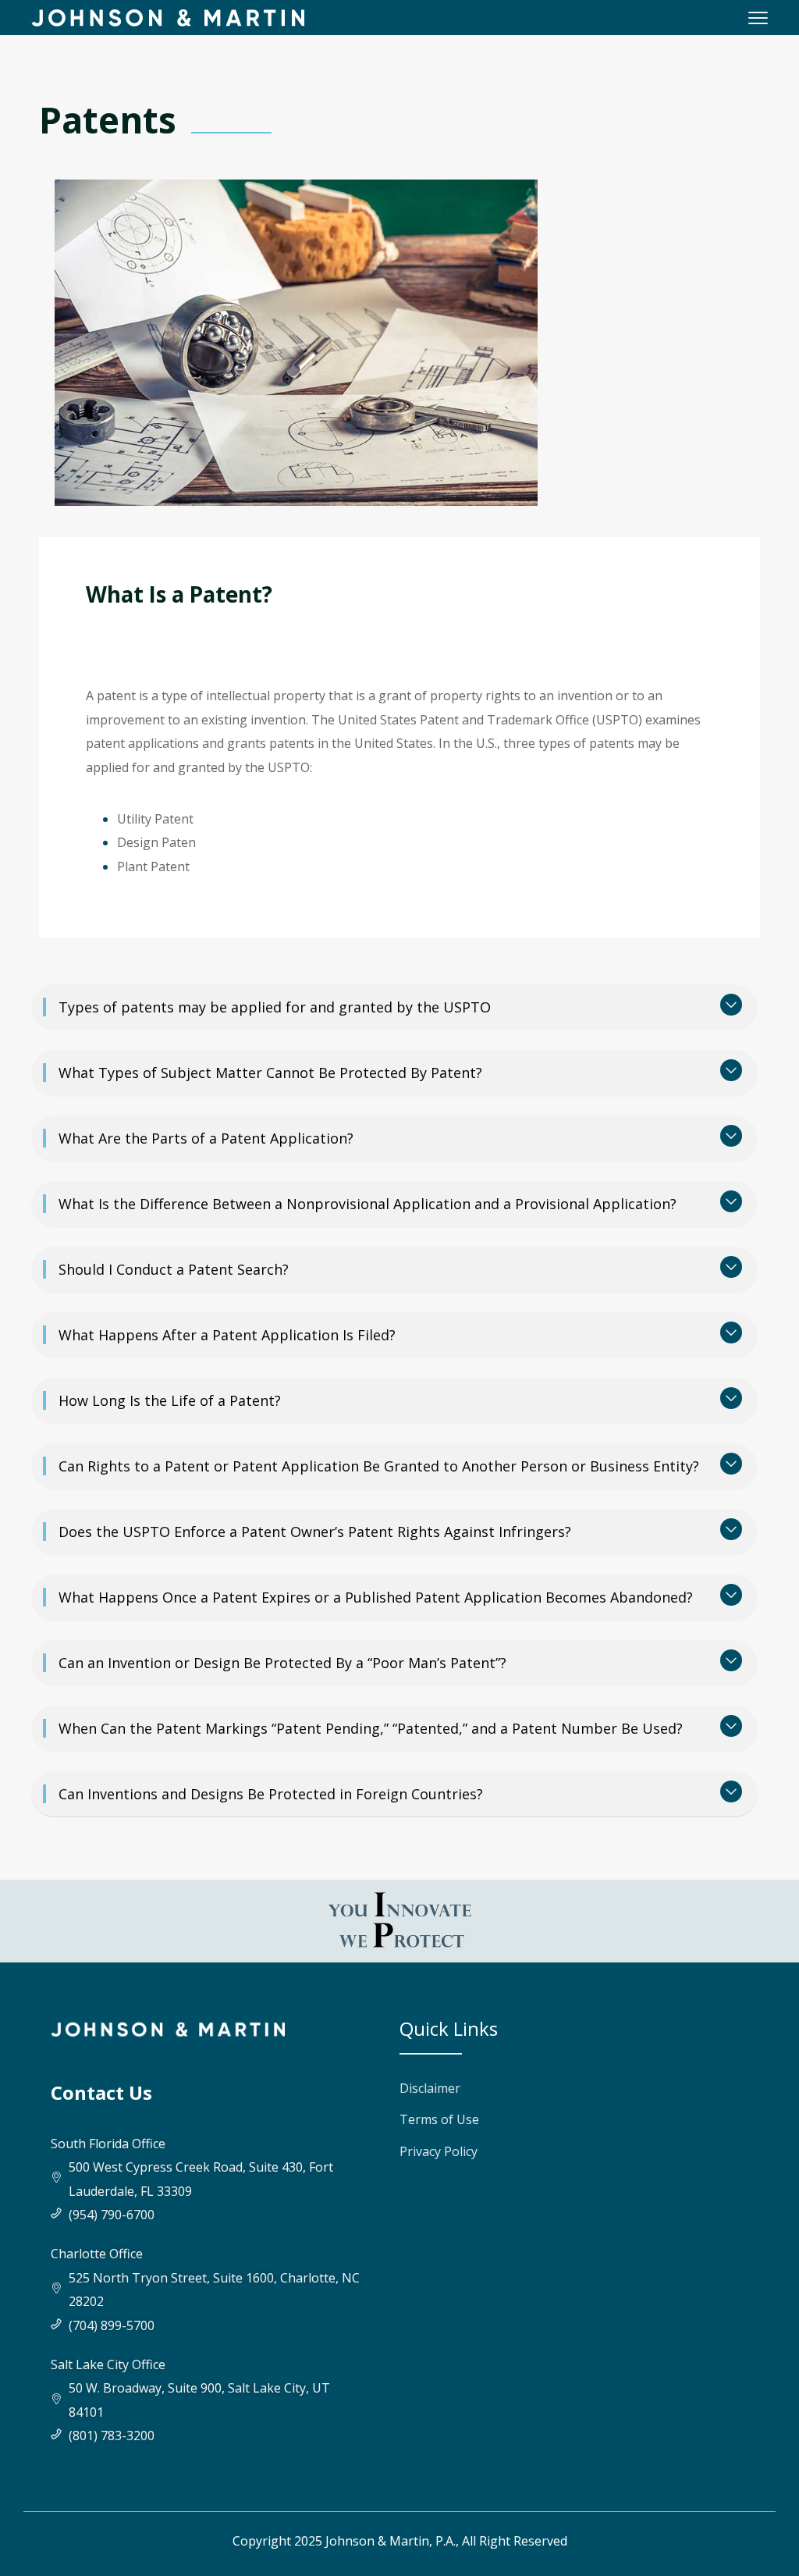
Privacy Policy (439, 2151)
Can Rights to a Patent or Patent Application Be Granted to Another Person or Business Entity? (379, 1466)
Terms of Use (439, 2119)
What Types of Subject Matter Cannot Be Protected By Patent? (270, 1073)
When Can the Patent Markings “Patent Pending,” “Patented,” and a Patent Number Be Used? (371, 1728)
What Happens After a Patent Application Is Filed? (227, 1335)
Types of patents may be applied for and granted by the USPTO (275, 1007)
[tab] (394, 1008)
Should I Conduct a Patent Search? (174, 1269)
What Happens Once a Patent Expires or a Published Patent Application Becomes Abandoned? (376, 1597)
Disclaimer (430, 2088)
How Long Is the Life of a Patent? (170, 1400)
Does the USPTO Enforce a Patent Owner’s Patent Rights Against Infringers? (315, 1532)
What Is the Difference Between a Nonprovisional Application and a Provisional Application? (368, 1204)
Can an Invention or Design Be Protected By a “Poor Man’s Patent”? (282, 1663)
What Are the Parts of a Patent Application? (206, 1138)
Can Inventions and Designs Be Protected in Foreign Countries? (271, 1794)
